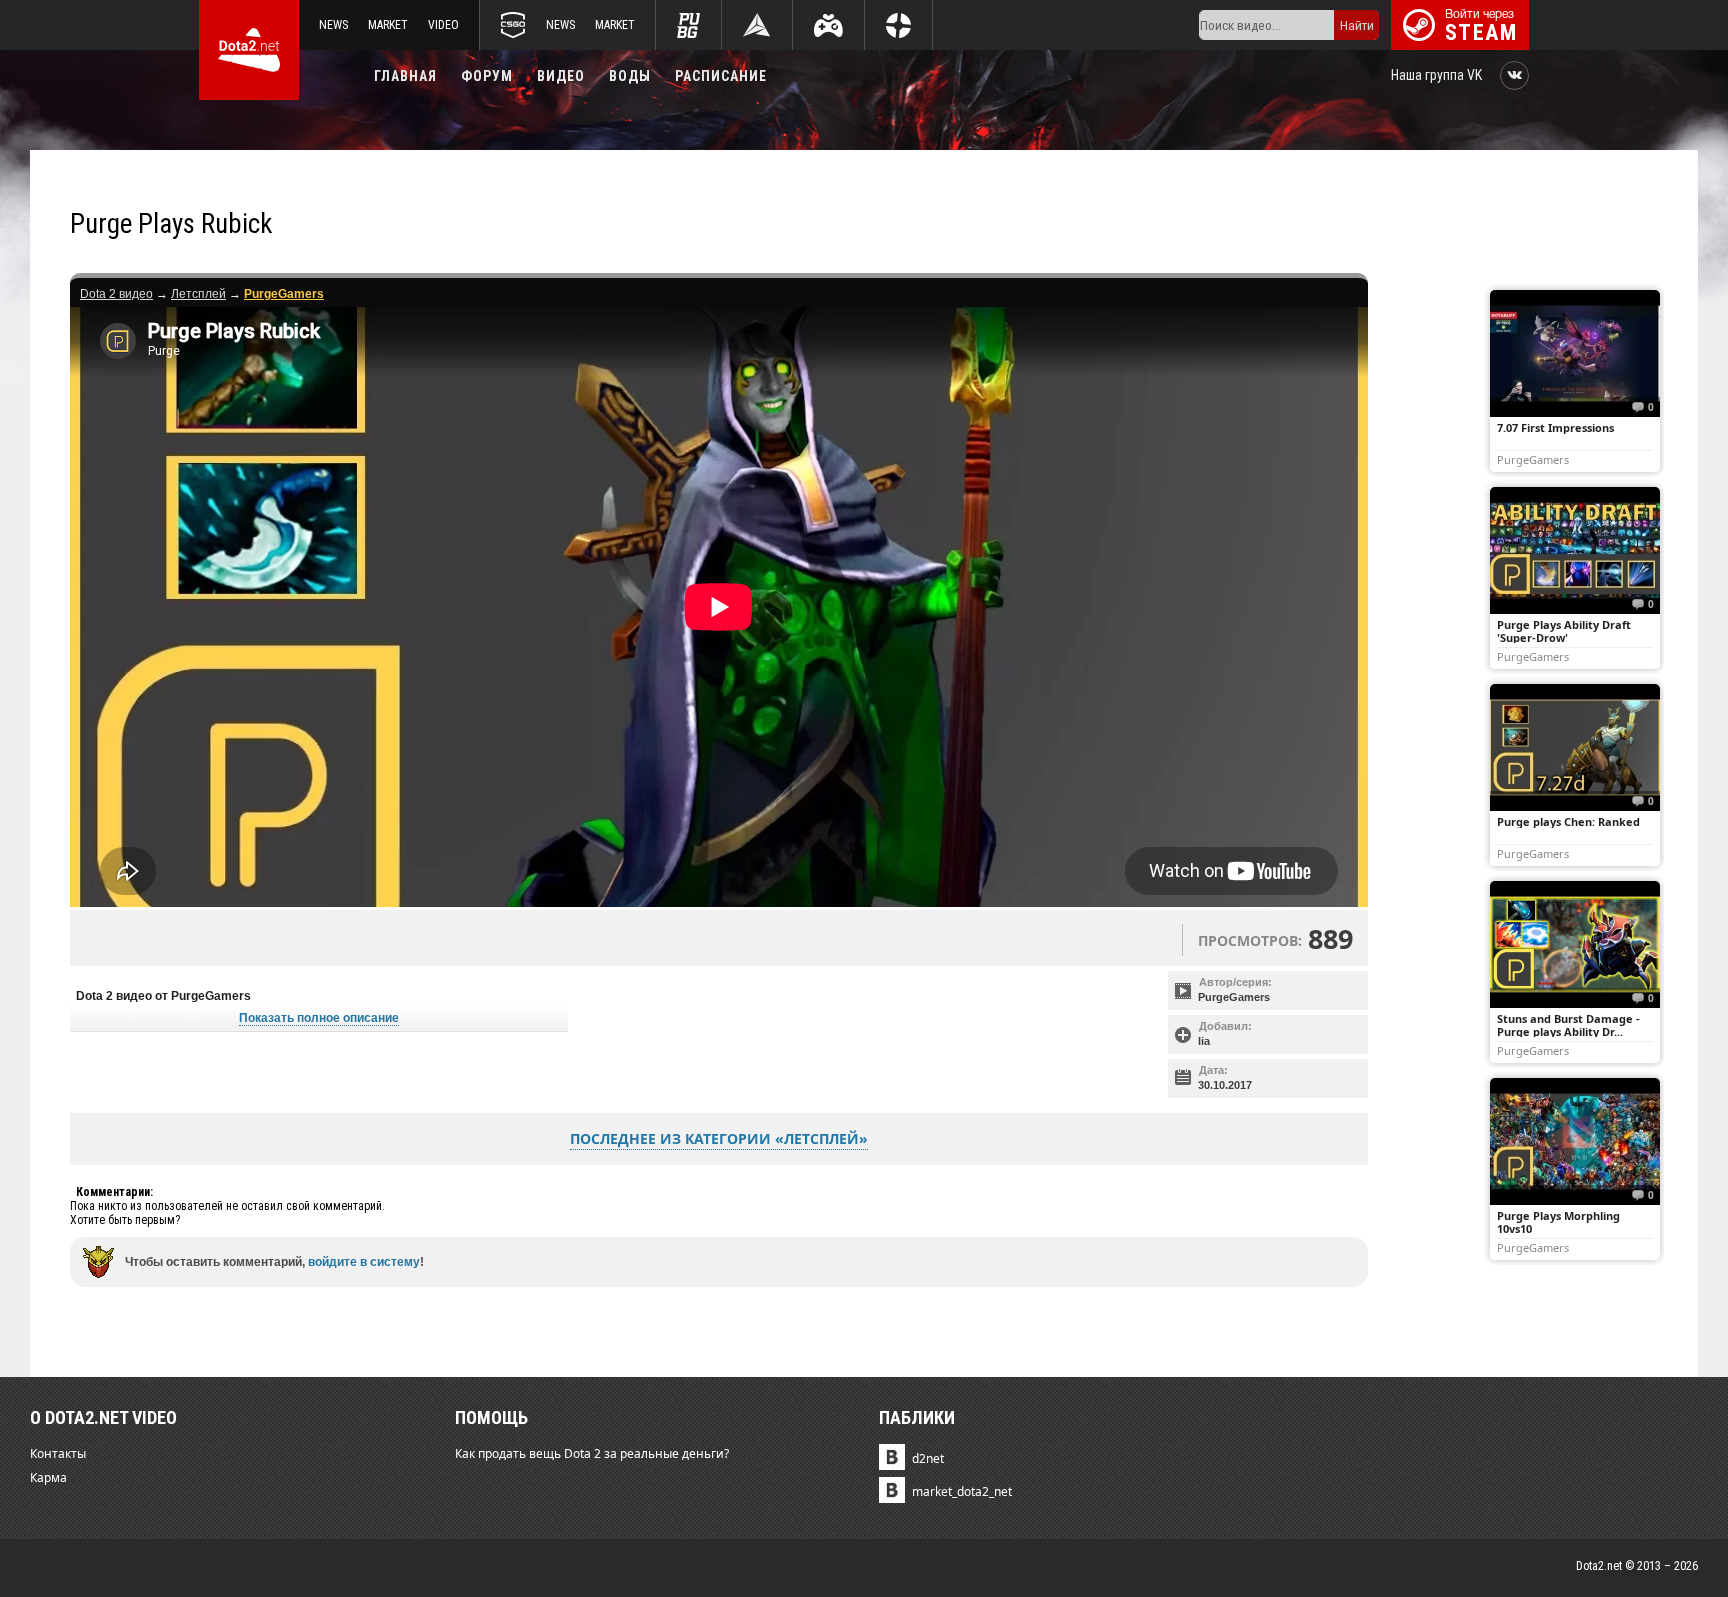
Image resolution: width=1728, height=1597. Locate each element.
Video (443, 25)
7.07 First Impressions (1555, 427)
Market (388, 25)
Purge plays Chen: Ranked (1568, 821)
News (333, 25)
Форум (487, 76)
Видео (561, 76)
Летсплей (198, 294)
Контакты (58, 1453)
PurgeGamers (1234, 997)
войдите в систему (364, 1262)
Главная (405, 76)
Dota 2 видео (116, 294)
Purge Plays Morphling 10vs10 (1558, 1222)
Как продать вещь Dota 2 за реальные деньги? (592, 1453)
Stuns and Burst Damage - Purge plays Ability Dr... (1568, 1025)
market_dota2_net (962, 1491)
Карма (48, 1477)
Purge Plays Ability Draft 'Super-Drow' (1564, 631)
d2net (928, 1458)
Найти (1357, 25)
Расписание (721, 76)
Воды (630, 76)
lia (1204, 1041)
